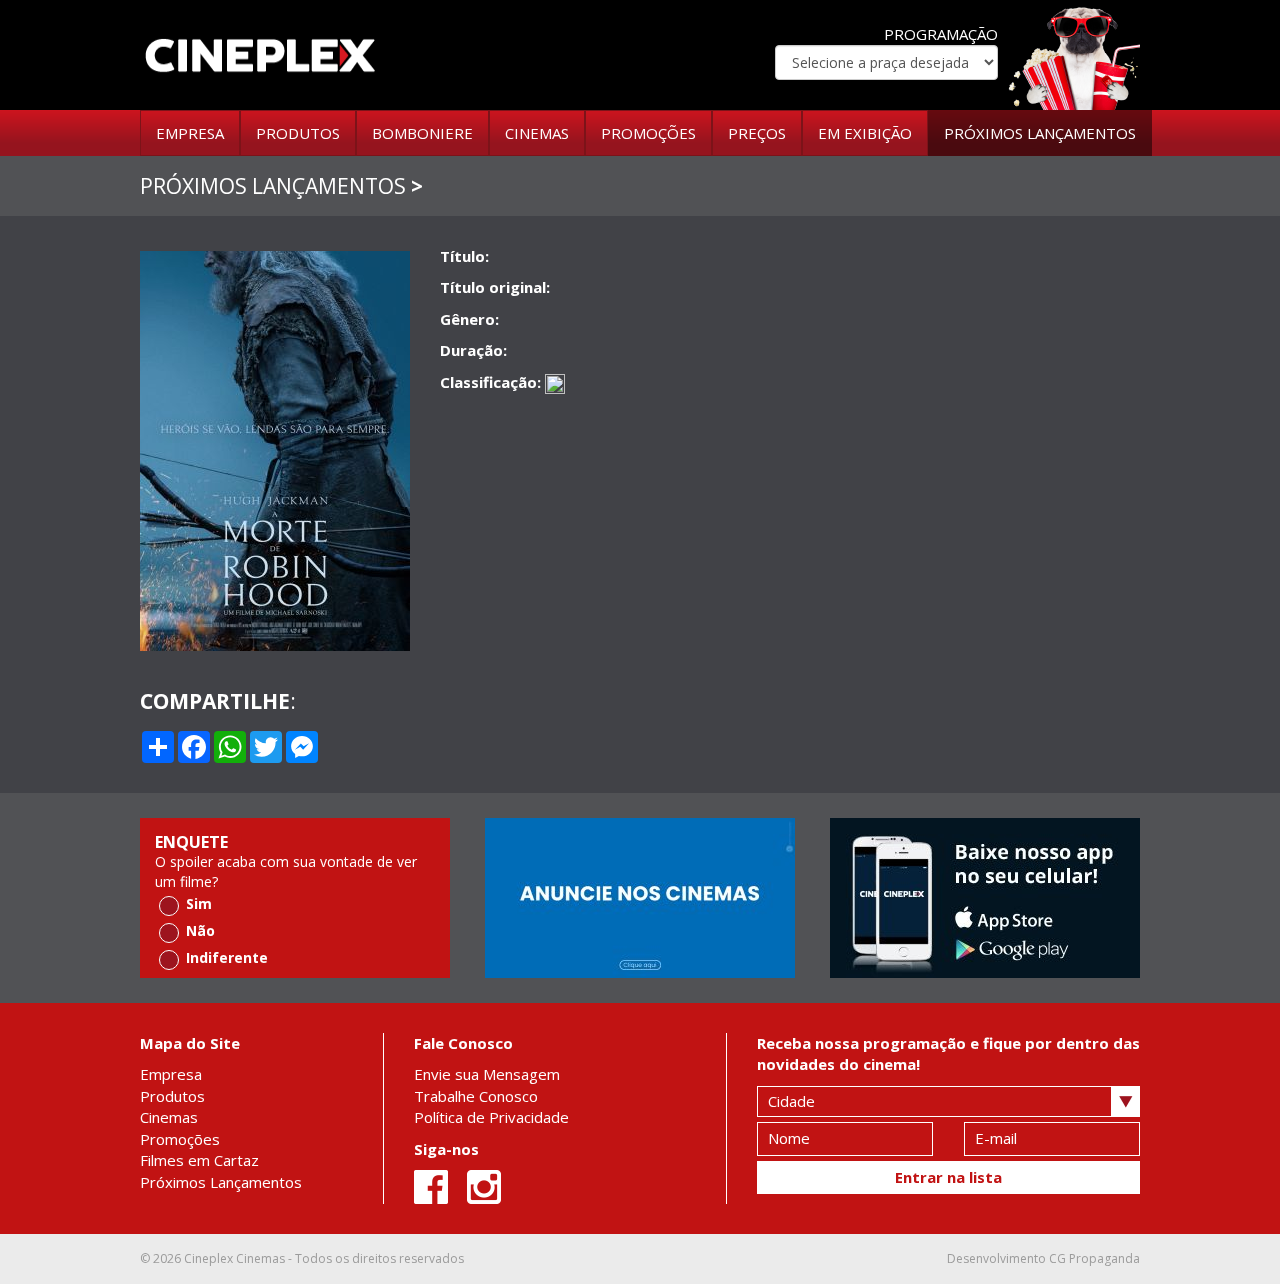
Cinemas (169, 1117)
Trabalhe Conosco (476, 1096)
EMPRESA (190, 133)
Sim (199, 903)
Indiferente (227, 957)
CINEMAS (537, 133)
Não (200, 930)
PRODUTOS (298, 133)
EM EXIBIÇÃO (865, 133)
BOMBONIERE (422, 133)
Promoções (180, 1139)
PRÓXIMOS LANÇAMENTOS (1040, 133)
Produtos (172, 1096)
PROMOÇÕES (648, 133)
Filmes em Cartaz (199, 1160)
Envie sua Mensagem (487, 1074)
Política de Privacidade (491, 1117)
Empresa (171, 1074)
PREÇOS (757, 133)
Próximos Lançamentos (221, 1182)
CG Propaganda (1094, 1258)
